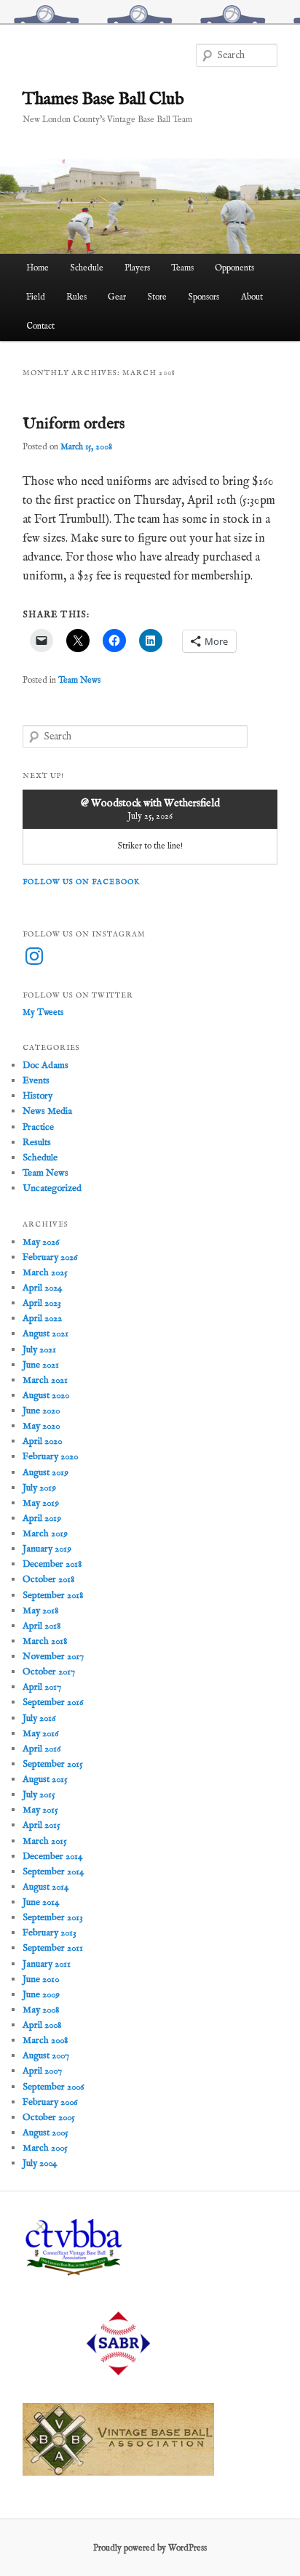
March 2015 (45, 1841)
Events (36, 1081)
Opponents (234, 268)
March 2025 (45, 1273)
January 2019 (47, 1549)
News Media (47, 1111)
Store (157, 297)
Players (137, 268)
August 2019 (46, 1473)
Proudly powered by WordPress (150, 2548)
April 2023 (42, 1303)
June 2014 (41, 1902)
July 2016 (39, 1718)
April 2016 (42, 1749)
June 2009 (41, 1995)
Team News (79, 680)
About (252, 297)
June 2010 (41, 1979)
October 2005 (49, 2118)
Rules (76, 297)
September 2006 (53, 2087)
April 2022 (42, 1319)
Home (37, 268)
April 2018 (42, 1626)
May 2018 (40, 1611)
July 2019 (39, 1488)
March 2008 (45, 2041)
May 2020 (41, 1426)
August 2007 (46, 2056)
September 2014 (53, 1872)
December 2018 (52, 1564)
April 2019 (42, 1518)
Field (36, 297)
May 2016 (40, 1734)
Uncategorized (52, 1188)
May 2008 (41, 2010)
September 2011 (53, 1948)
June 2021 (41, 1365)
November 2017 (53, 1657)
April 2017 (42, 1687)
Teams (182, 268)
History (37, 1096)
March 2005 (45, 2148)
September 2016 (53, 1702)
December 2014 (52, 1857)
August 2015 (45, 1779)
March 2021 (45, 1380)
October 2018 (48, 1580)
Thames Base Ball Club (103, 99)
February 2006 (50, 2102)
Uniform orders (74, 424)
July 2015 (39, 1795)
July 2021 (39, 1350)
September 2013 (53, 1918)
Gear (117, 297)
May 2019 (41, 1503)
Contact (40, 326)
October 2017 (49, 1672)
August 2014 (46, 1887)
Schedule (87, 268)
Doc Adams (46, 1066)
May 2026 (41, 1242)
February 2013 (50, 1933)
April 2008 (42, 2025)
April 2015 (42, 1825)
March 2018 (45, 1641)
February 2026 (50, 1257)
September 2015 (53, 1764)
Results (37, 1143)
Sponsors (204, 297)
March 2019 (45, 1534)
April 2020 (42, 1441)
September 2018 (53, 1596)
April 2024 (42, 1288)
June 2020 (41, 1411)
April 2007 (42, 2071)
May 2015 (40, 1810)
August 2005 (46, 2133)
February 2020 (50, 1457)
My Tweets (43, 1012)
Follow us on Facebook (81, 882)
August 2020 (46, 1396)
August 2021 (46, 1334)
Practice (38, 1127)
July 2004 (40, 2163)
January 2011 (47, 1964)
